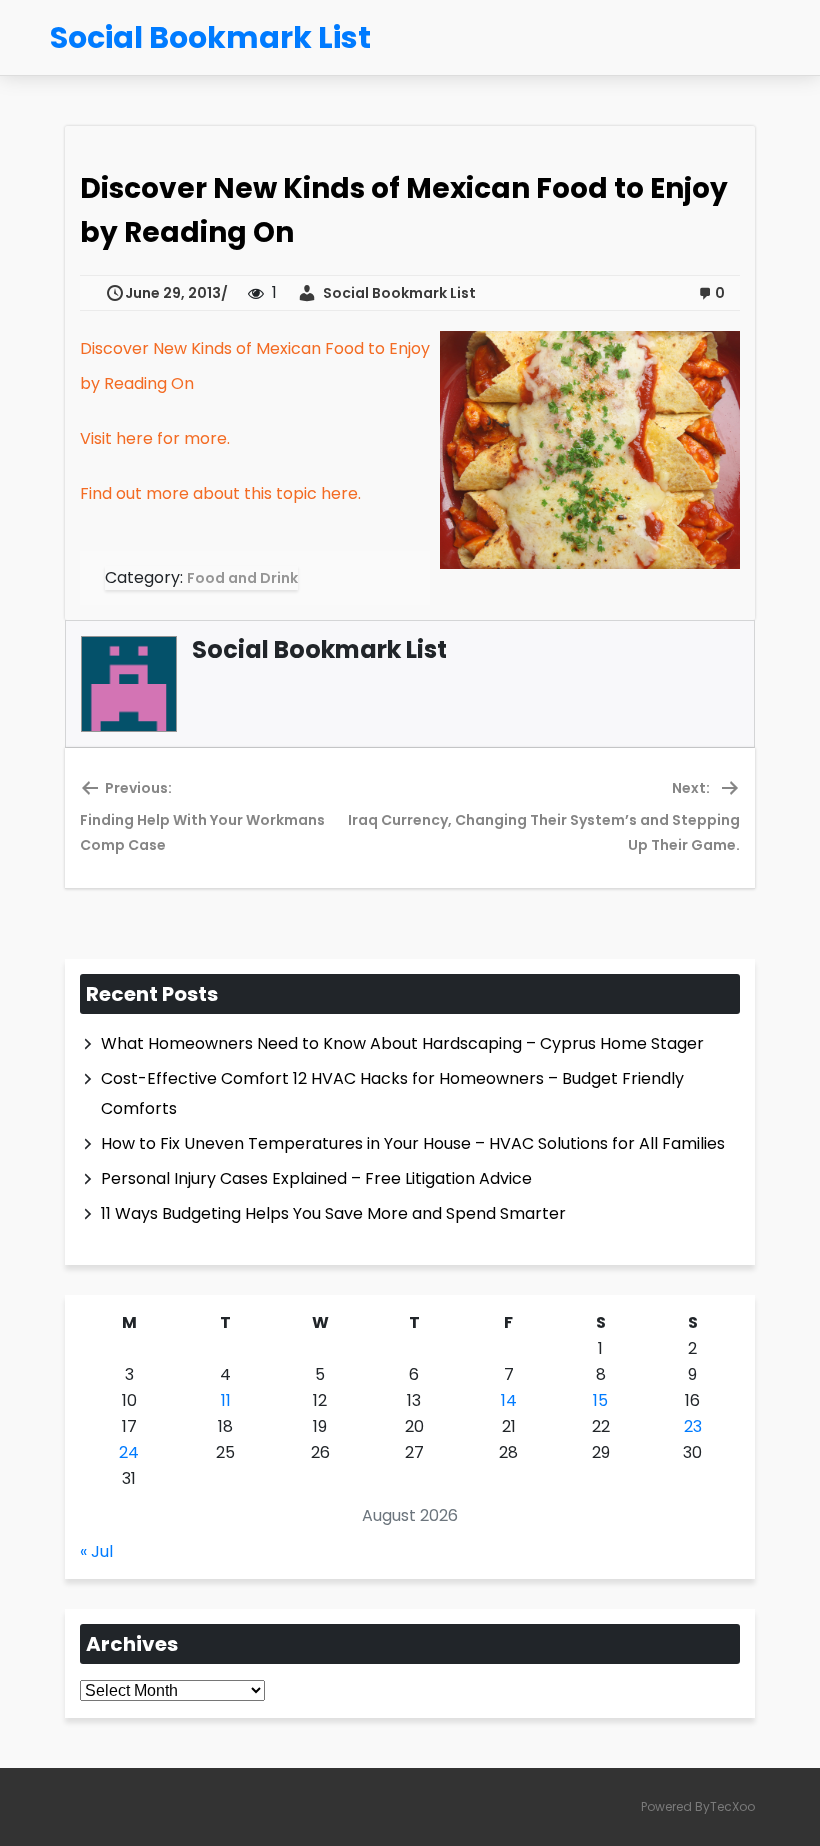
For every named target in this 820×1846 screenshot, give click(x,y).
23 (693, 1426)
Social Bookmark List (396, 293)
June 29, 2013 (173, 293)
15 (600, 1400)
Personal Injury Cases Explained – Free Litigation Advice (316, 1178)
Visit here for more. (155, 438)
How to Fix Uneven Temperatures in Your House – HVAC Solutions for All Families (413, 1143)
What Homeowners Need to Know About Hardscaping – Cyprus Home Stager (402, 1043)
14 (509, 1400)
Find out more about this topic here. (220, 493)
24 (129, 1452)
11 (226, 1400)
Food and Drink (242, 578)
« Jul (96, 1551)
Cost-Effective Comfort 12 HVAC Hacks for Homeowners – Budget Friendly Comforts (392, 1093)
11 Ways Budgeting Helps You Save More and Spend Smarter (333, 1213)
